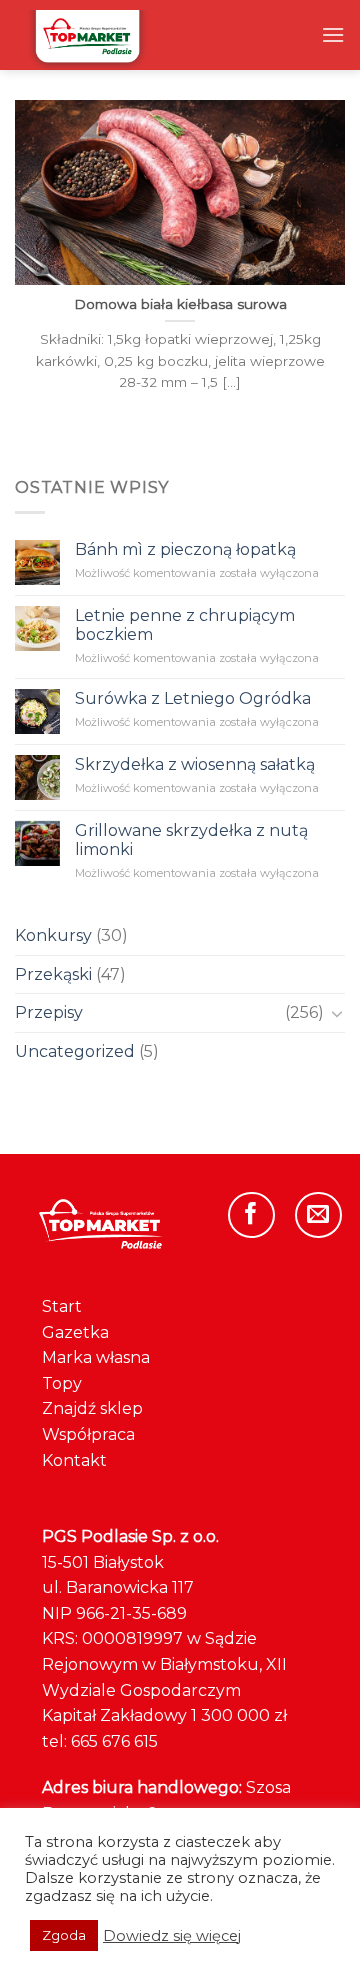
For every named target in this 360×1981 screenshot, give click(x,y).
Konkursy (53, 935)
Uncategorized (75, 1050)
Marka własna (96, 1357)
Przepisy (49, 1012)
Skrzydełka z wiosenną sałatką (195, 764)
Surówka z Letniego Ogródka (193, 698)
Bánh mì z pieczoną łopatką (185, 549)
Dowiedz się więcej (172, 1936)
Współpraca (88, 1434)
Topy (62, 1383)
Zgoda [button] (64, 1935)
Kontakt (74, 1460)
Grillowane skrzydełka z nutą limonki (191, 839)
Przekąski (53, 973)
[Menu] (333, 34)
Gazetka (75, 1332)
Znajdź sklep (92, 1408)
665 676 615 (114, 1741)
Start (62, 1306)
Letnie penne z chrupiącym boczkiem (185, 625)
